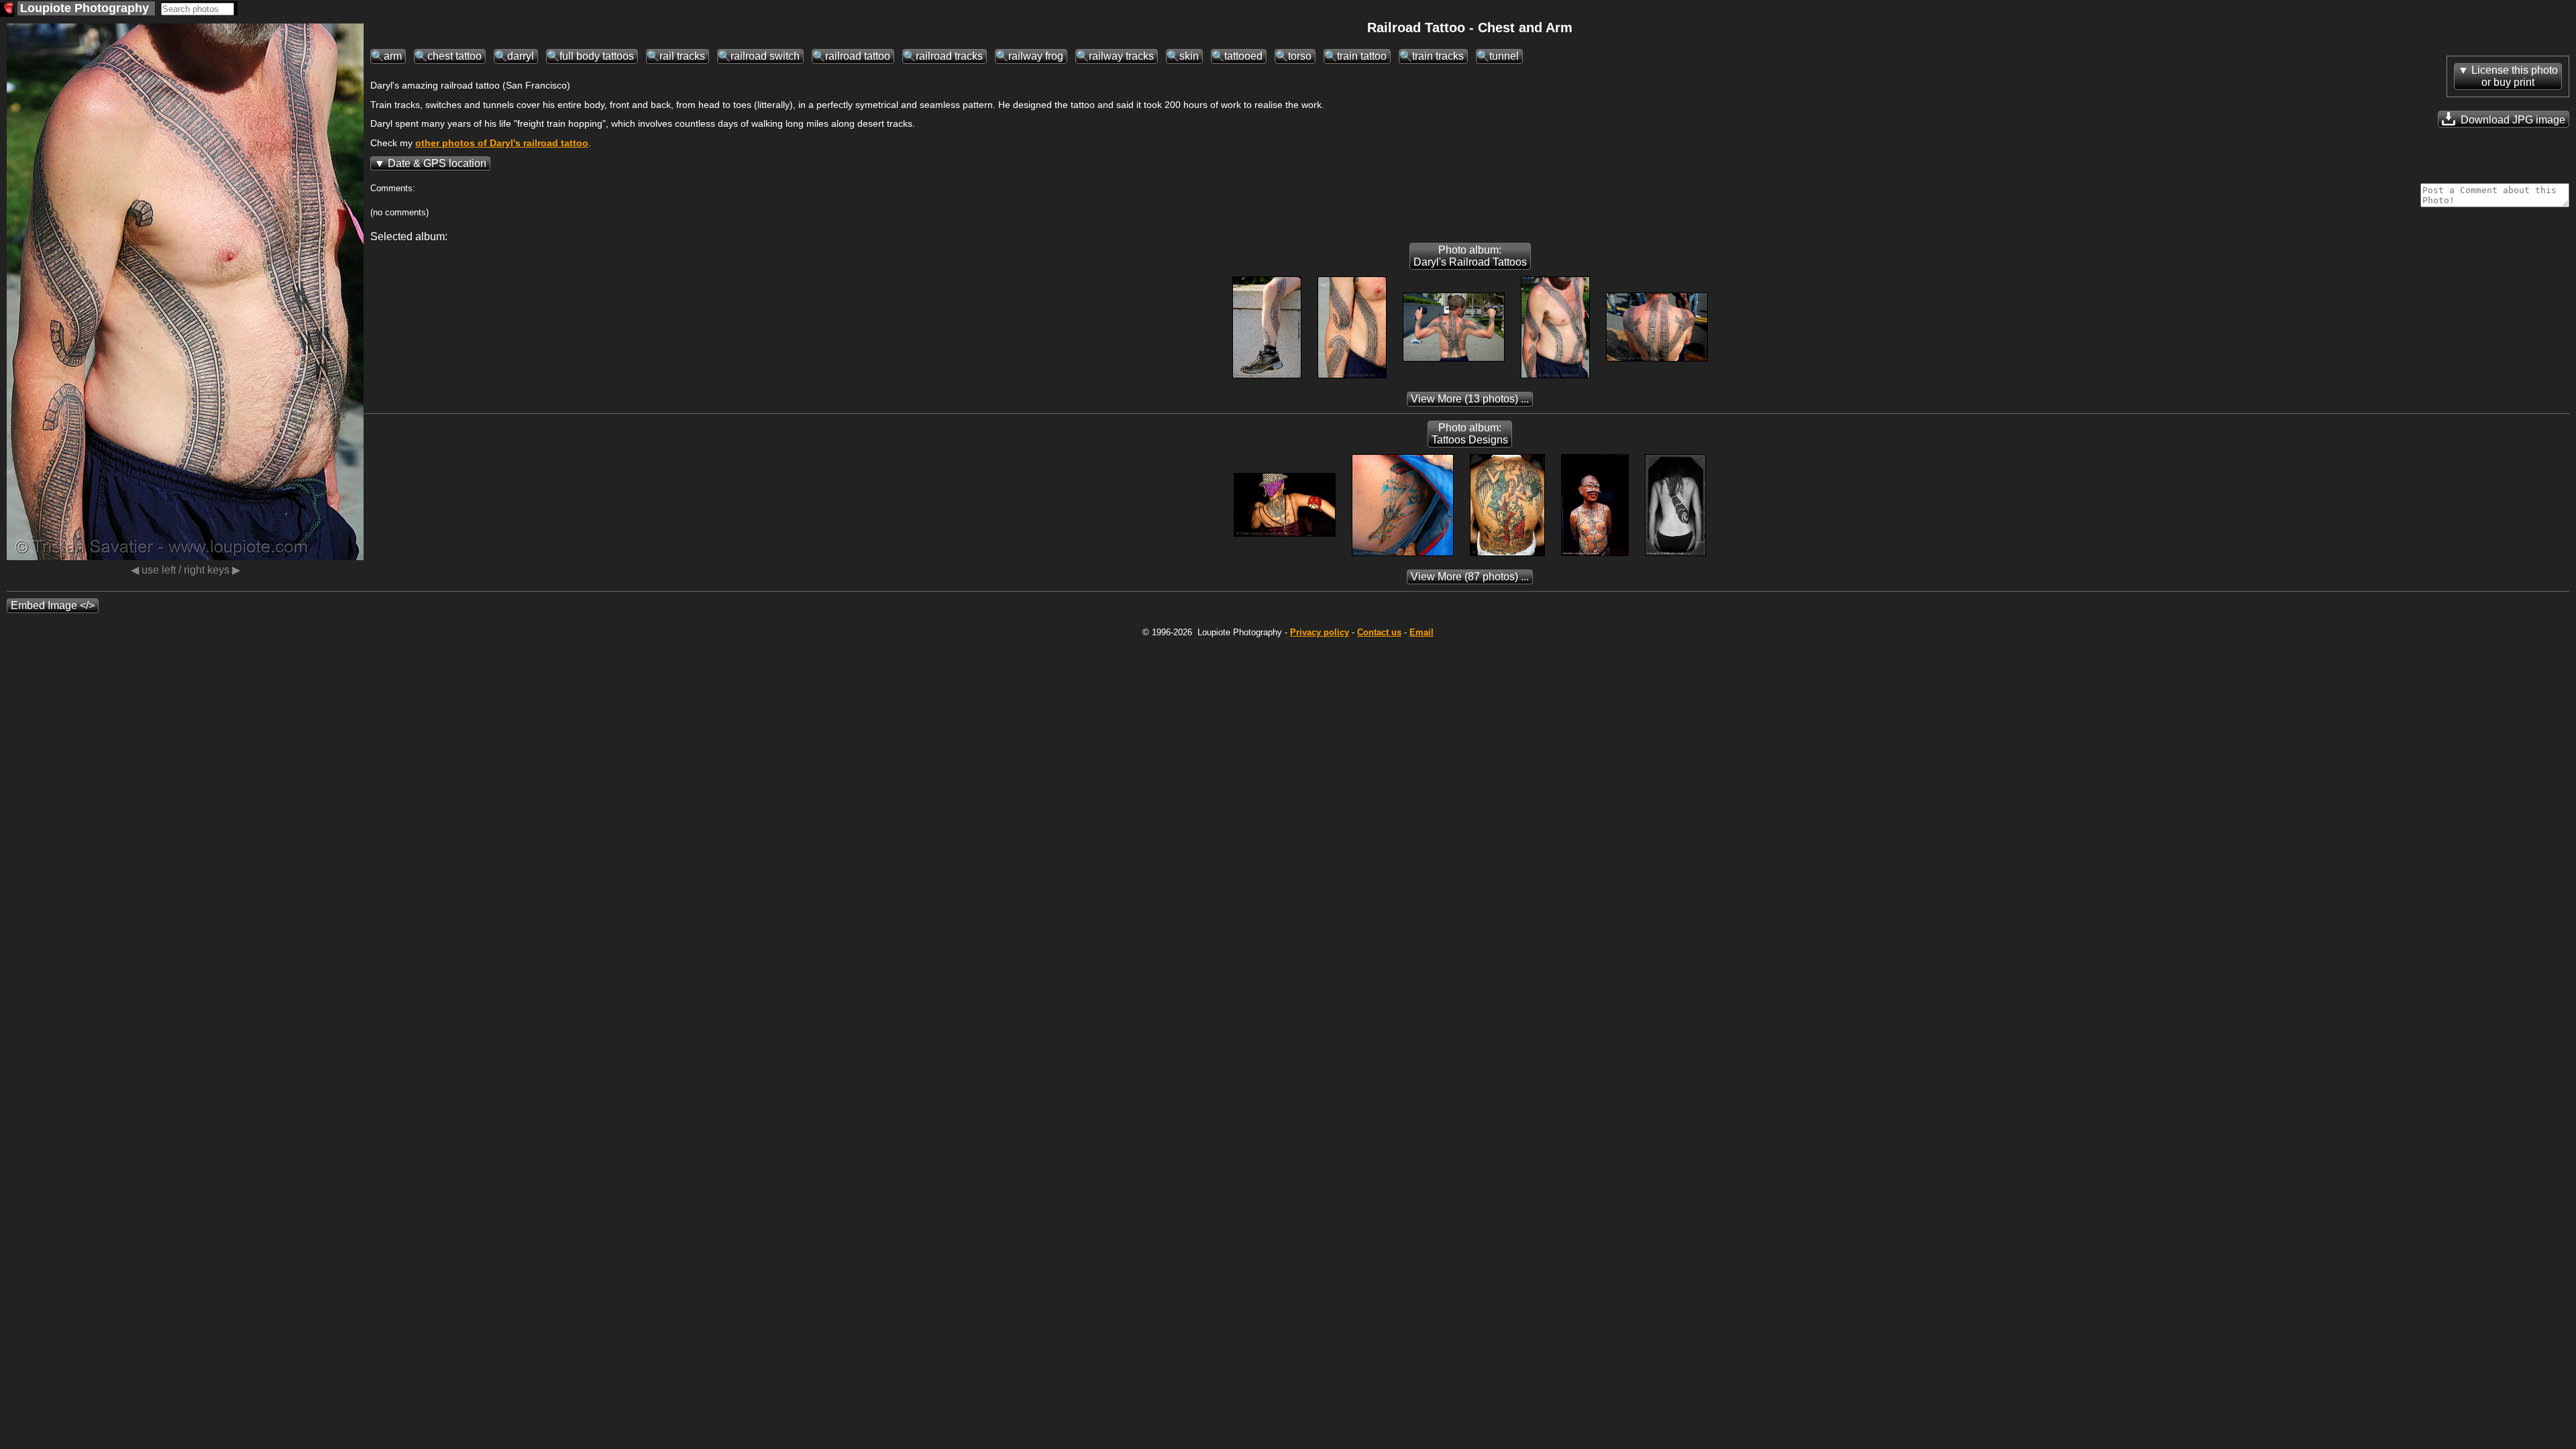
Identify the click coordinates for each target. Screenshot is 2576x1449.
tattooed (1243, 56)
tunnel (1504, 56)
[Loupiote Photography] (7, 10)
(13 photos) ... (1470, 399)
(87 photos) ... (1470, 577)
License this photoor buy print (2515, 76)
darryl (521, 56)
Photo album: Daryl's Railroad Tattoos (1470, 256)
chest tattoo (454, 56)
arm (393, 56)
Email (1421, 632)
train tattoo (1362, 56)
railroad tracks (949, 56)
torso (1300, 56)
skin (1189, 56)
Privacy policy (1320, 632)
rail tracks (682, 56)
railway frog (1036, 56)
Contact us (1379, 632)
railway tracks (1121, 56)
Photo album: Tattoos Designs (1470, 434)
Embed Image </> (53, 605)
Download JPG (2512, 120)
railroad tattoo (858, 56)
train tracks (1438, 56)
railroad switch (765, 56)
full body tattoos (597, 56)
